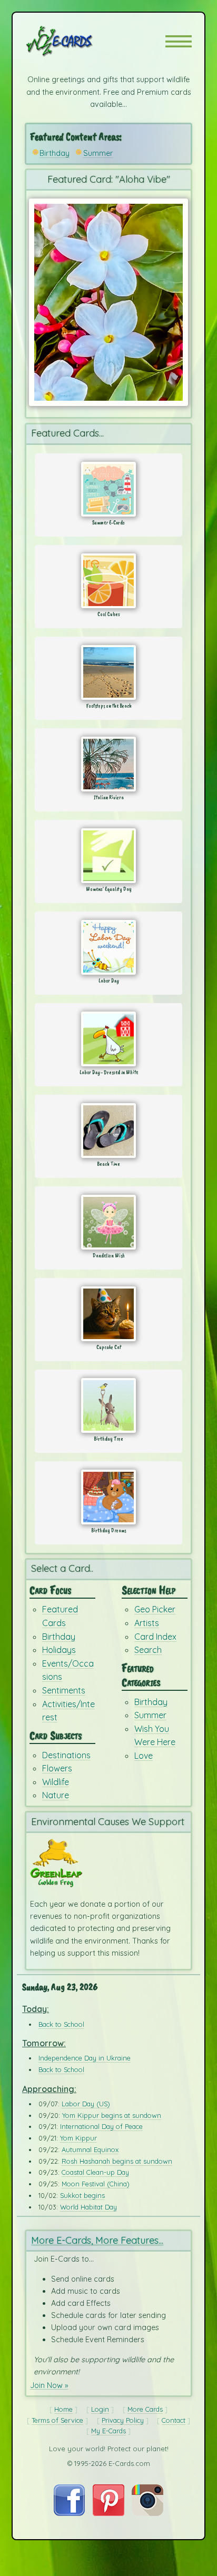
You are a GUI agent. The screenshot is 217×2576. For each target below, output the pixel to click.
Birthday (55, 153)
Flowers (57, 1768)
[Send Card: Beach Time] (108, 1131)
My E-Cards (108, 2431)
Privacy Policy (123, 2420)
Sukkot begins (82, 2195)
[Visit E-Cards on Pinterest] (108, 2513)
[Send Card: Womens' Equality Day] (108, 856)
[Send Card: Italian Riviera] (108, 764)
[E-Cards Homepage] (78, 41)
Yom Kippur (78, 2138)
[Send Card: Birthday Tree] (108, 1405)
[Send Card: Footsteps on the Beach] (108, 672)
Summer (98, 153)
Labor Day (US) (86, 2104)
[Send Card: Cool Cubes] (108, 581)
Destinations (66, 1755)
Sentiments (64, 1690)
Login (100, 2409)
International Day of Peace (101, 2126)
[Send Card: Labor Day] (108, 947)
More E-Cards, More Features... (97, 2240)
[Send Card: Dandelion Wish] (108, 1222)
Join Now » (49, 2385)
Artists (147, 1623)
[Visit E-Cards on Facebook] (69, 2513)
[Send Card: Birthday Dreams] (108, 1497)
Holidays (59, 1650)
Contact (174, 2420)
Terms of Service (57, 2420)
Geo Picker (155, 1609)
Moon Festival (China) (96, 2184)
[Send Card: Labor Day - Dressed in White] (108, 1039)
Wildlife (56, 1782)
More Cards (145, 2409)
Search (148, 1650)
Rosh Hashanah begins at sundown (117, 2161)
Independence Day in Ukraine (85, 2058)
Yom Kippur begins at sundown (112, 2115)
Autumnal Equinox (90, 2149)
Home (63, 2409)
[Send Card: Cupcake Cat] (108, 1314)
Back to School (61, 2024)
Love (144, 1756)
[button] (179, 41)
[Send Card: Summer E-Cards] (108, 489)
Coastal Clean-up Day (95, 2172)
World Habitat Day (88, 2207)
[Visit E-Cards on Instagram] (147, 2513)
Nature (56, 1795)
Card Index (155, 1637)
